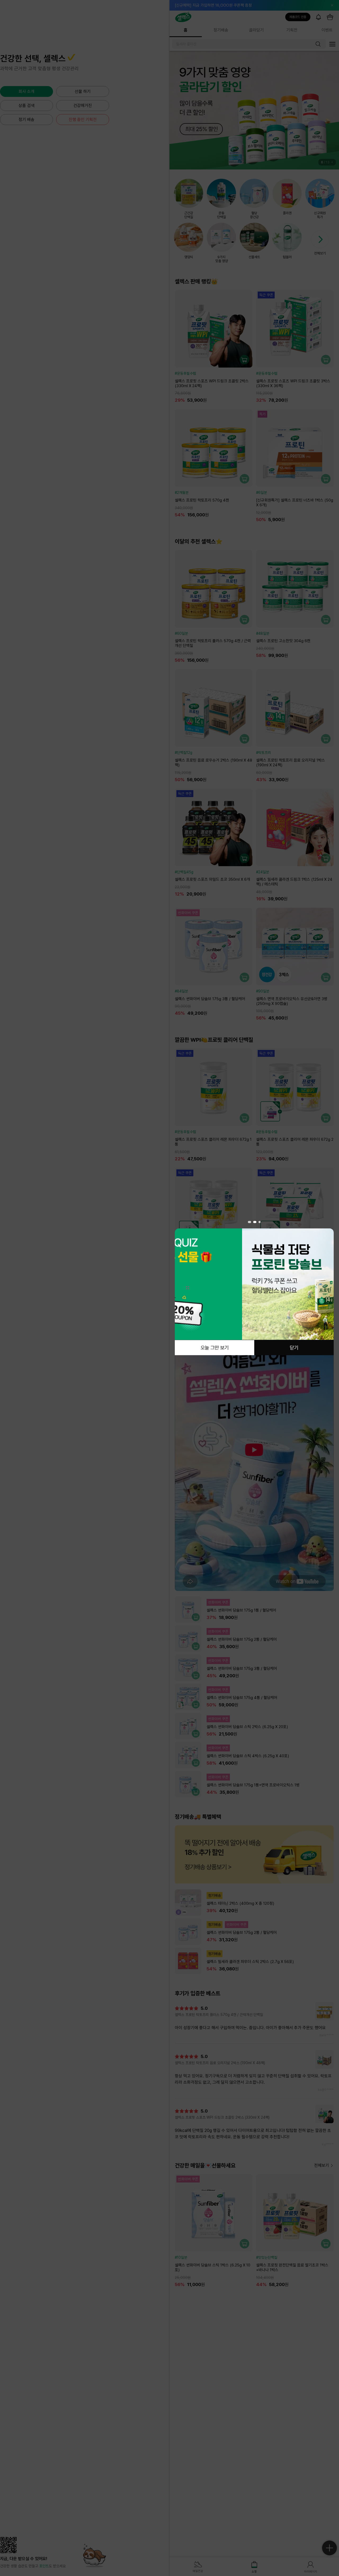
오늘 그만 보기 (215, 1347)
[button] (249, 1222)
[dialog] (254, 1288)
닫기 (294, 1347)
